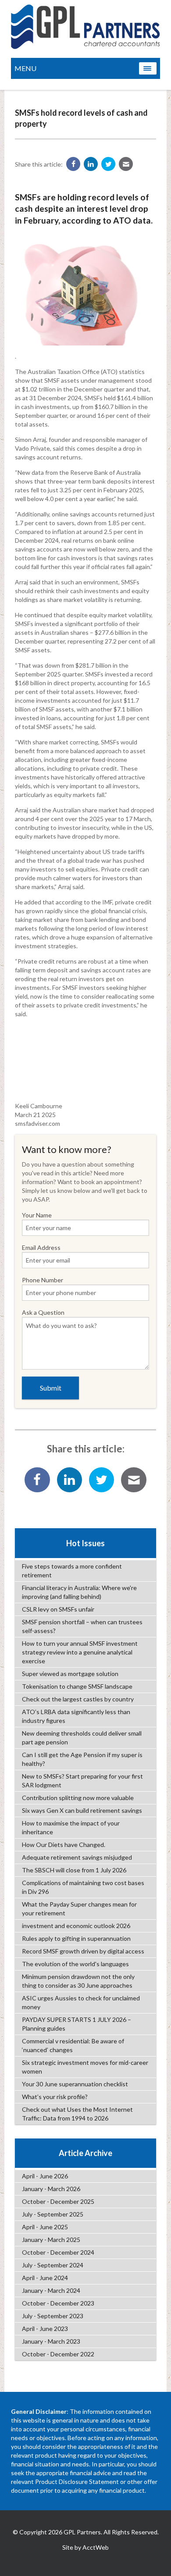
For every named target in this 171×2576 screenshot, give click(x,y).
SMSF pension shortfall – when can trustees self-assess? (82, 1626)
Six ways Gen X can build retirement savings (82, 1810)
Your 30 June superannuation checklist (75, 2084)
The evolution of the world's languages (75, 1964)
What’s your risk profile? (55, 2097)
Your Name (37, 1215)
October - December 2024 (58, 2252)
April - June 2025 (45, 2227)
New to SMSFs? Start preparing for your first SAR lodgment (82, 1781)
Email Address (41, 1247)
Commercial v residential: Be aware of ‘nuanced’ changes (73, 2045)
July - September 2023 (53, 2316)
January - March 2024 (51, 2290)
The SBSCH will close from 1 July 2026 (74, 1870)
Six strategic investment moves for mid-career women (85, 2067)
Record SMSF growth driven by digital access (83, 1951)
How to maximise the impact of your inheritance (71, 1827)
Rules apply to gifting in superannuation (76, 1938)
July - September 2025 (53, 2214)
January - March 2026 (51, 2189)
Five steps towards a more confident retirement (72, 1571)
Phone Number (43, 1280)
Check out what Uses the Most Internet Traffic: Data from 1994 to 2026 (77, 2114)
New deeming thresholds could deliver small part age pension (82, 1738)
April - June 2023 (45, 2329)
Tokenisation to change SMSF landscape (77, 1686)
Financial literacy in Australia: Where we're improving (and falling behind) (79, 1592)
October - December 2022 (58, 2354)
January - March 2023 (51, 2341)
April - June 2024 (45, 2278)
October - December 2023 (58, 2303)
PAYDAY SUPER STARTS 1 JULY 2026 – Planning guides (77, 2024)
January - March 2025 (51, 2240)
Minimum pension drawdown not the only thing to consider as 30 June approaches (78, 1981)
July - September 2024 (53, 2265)
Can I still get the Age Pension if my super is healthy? (82, 1759)
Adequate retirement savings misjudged (77, 1857)
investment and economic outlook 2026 (76, 1926)
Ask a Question (43, 1312)
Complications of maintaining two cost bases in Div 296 (83, 1887)
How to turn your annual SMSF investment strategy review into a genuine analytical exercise (80, 1652)
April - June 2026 (45, 2176)
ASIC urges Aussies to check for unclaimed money (81, 2002)
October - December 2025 (58, 2201)
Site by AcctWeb (85, 2547)
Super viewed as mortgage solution (70, 1674)
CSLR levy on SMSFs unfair (58, 1609)
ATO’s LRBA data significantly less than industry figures (76, 1716)
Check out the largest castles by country (78, 1699)
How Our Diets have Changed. (64, 1845)
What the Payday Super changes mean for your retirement (79, 1909)
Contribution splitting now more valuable (78, 1798)
